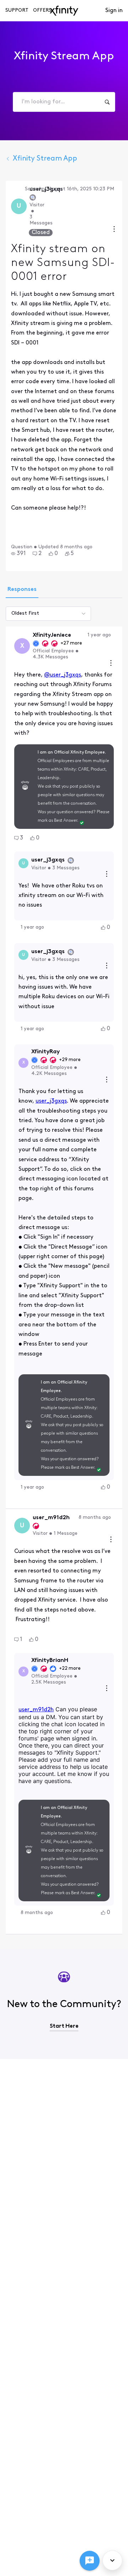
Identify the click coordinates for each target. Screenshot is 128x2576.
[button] (18, 554)
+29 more (70, 1060)
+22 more (70, 1669)
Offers (42, 10)
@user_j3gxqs (63, 675)
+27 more (71, 643)
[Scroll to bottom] (112, 2560)
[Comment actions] (111, 664)
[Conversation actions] (114, 230)
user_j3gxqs (51, 1101)
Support (17, 10)
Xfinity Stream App (45, 159)
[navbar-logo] (64, 11)
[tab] (22, 590)
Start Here (64, 2026)
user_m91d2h (36, 1710)
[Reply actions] (107, 875)
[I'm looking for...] (107, 102)
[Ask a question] (90, 2561)
